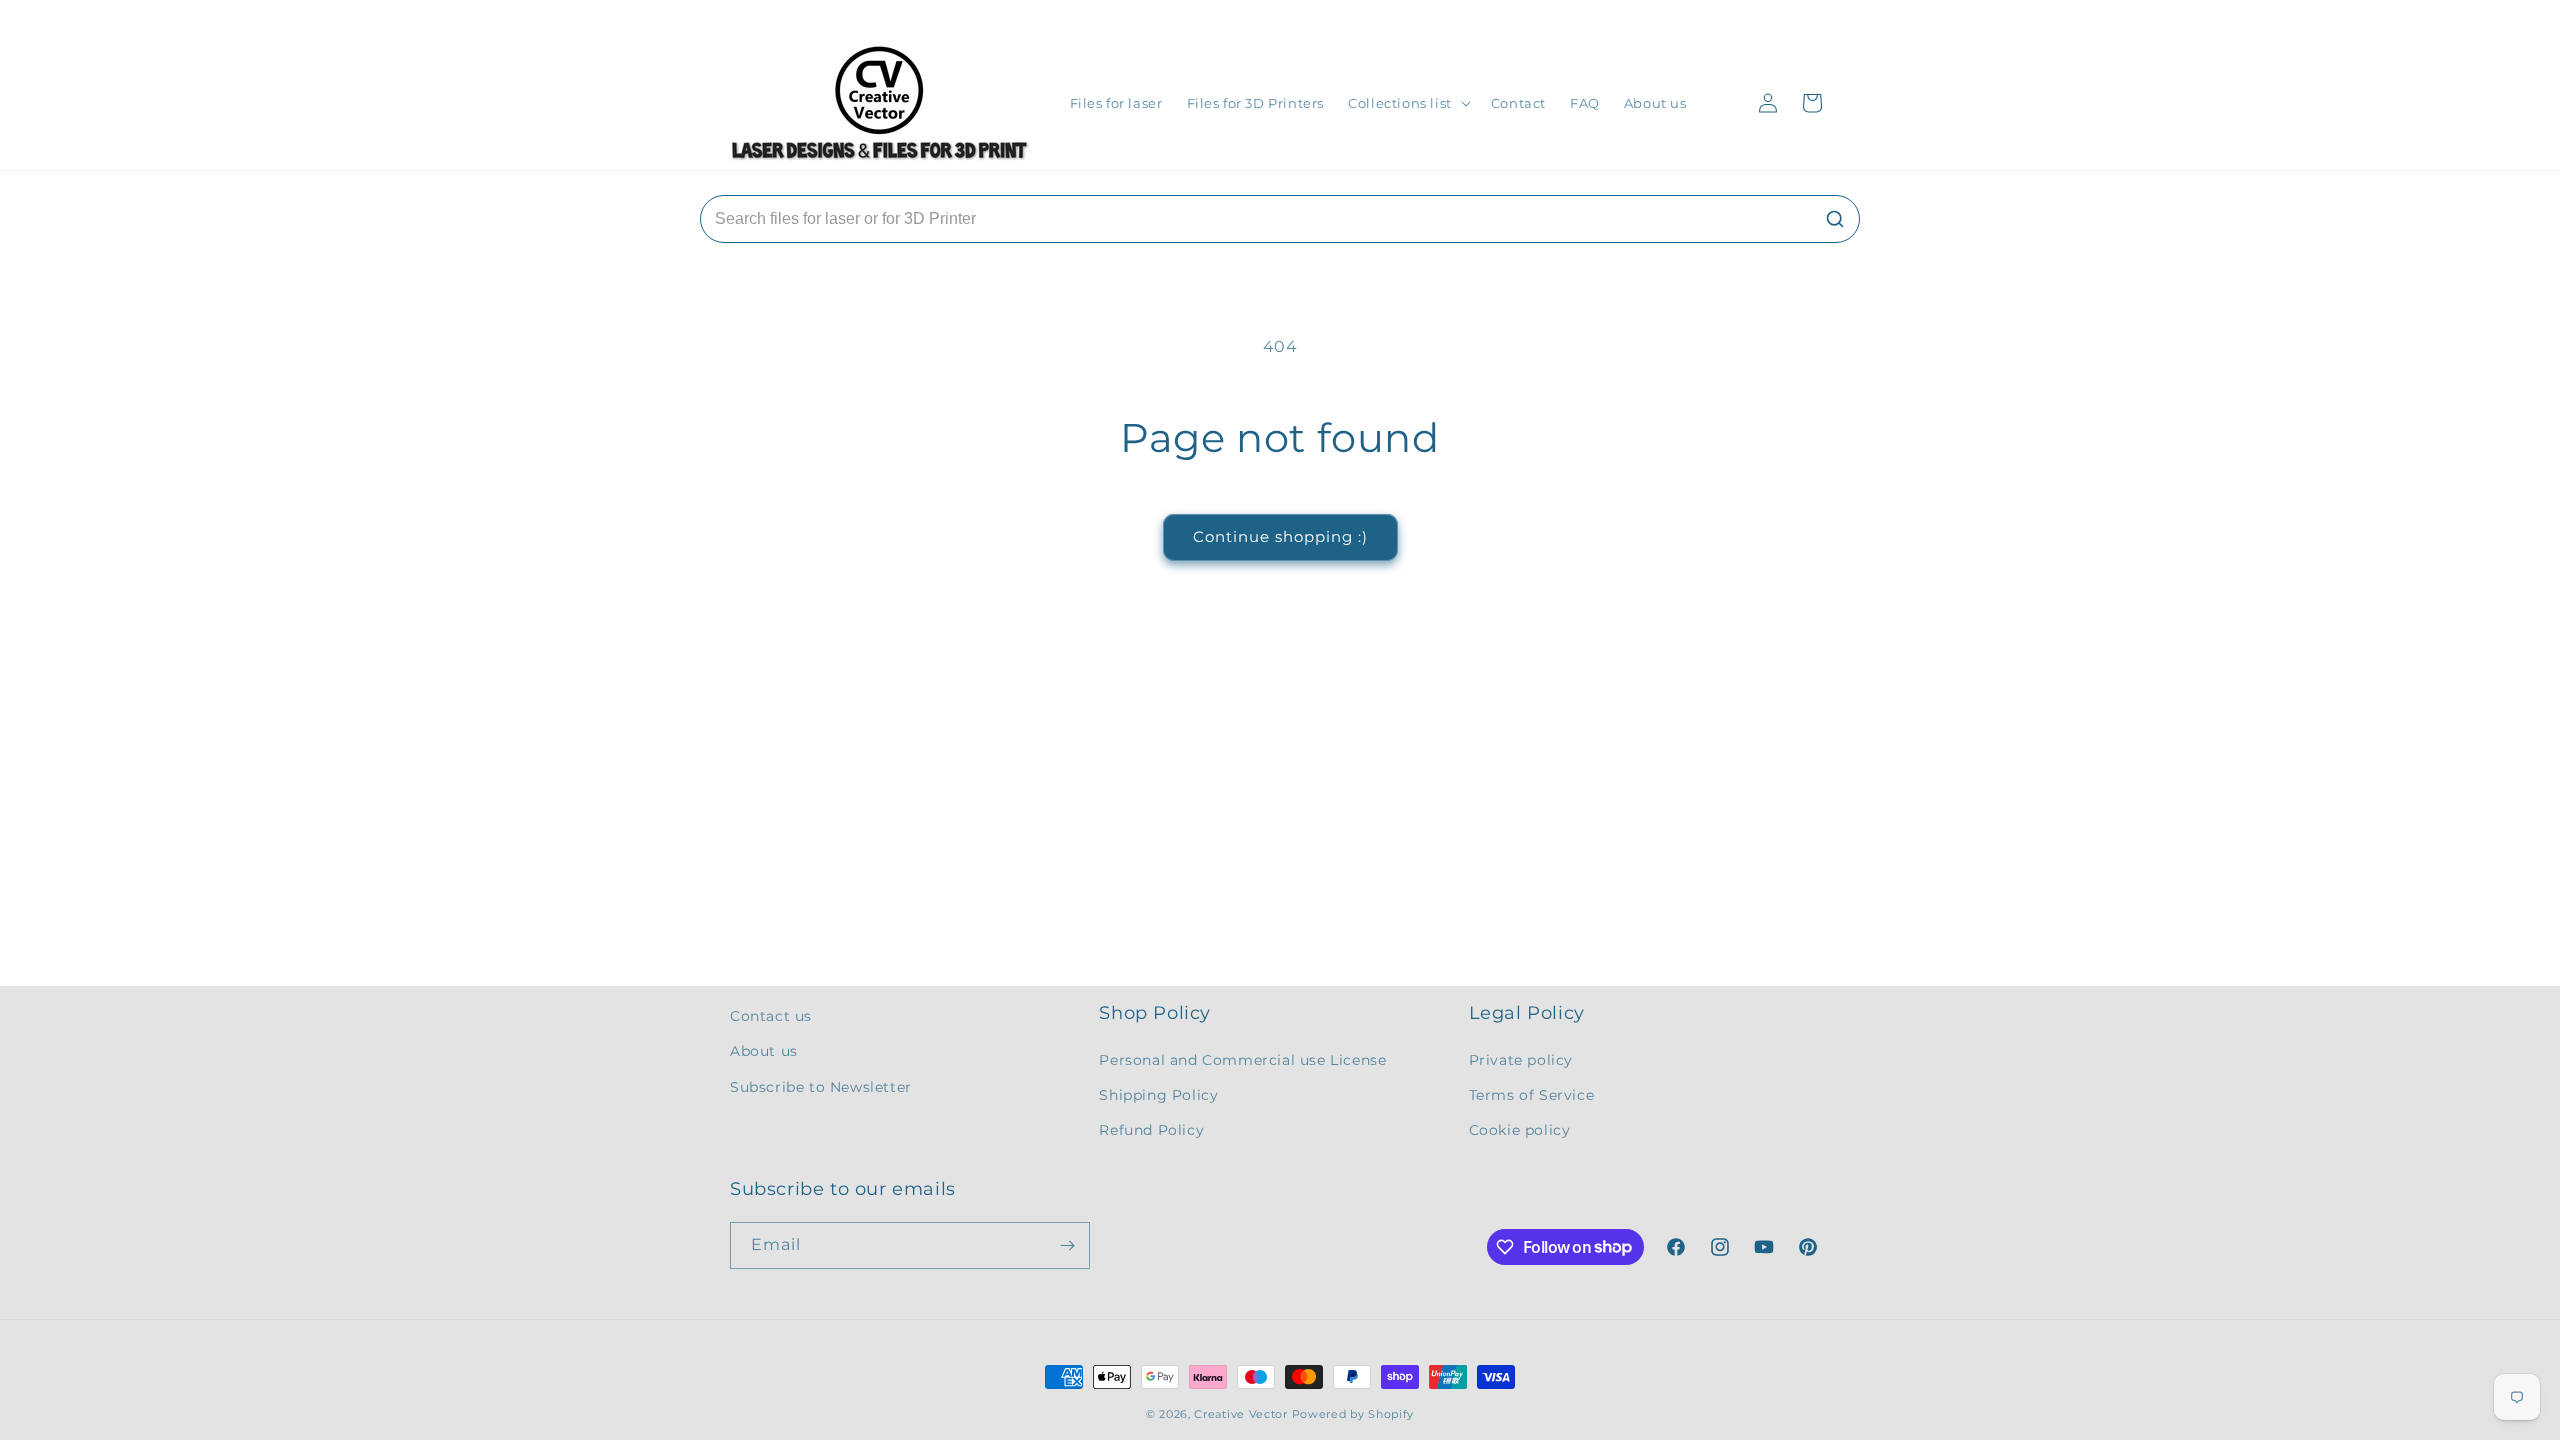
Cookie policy (1520, 1130)
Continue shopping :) (1280, 536)
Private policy (1521, 1060)
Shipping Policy (1158, 1095)
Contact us (771, 1016)
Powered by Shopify (1353, 1414)
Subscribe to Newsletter (821, 1087)
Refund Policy (1151, 1130)
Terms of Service (1532, 1095)
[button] (1407, 103)
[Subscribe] (1067, 1245)
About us (764, 1051)
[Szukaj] (1835, 219)
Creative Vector (1241, 1414)
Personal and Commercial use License (1242, 1060)
